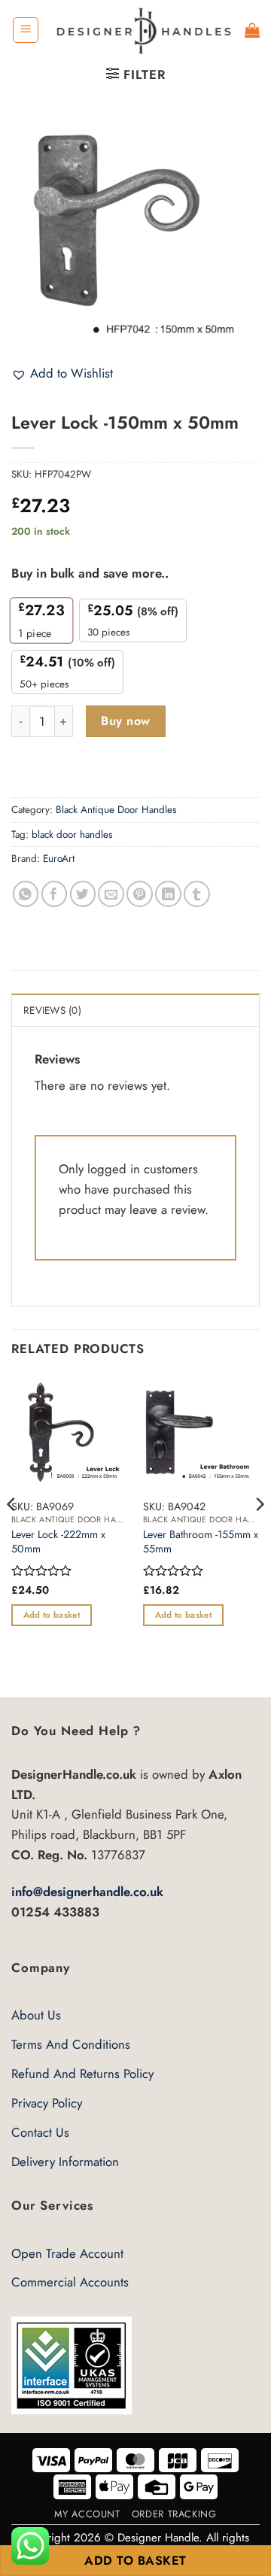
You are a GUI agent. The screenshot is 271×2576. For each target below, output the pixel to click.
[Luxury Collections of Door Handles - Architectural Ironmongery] (142, 30)
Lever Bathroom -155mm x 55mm (201, 1541)
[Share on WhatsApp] (26, 894)
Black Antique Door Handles (116, 810)
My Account (87, 2514)
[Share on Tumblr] (197, 894)
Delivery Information (65, 2162)
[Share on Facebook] (55, 894)
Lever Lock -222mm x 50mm (58, 1541)
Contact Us (40, 2132)
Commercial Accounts (70, 2282)
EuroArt (59, 859)
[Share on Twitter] (83, 894)
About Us (36, 2015)
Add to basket (135, 2561)
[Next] (259, 1534)
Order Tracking (174, 2514)
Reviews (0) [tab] (52, 1010)
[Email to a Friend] (111, 894)
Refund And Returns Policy (82, 2074)
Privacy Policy (47, 2103)
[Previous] (12, 1534)
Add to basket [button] (52, 1615)
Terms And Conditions (71, 2044)
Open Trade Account (67, 2253)
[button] (26, 30)
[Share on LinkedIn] (168, 894)
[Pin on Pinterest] (140, 894)
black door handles (72, 834)
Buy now (125, 721)
